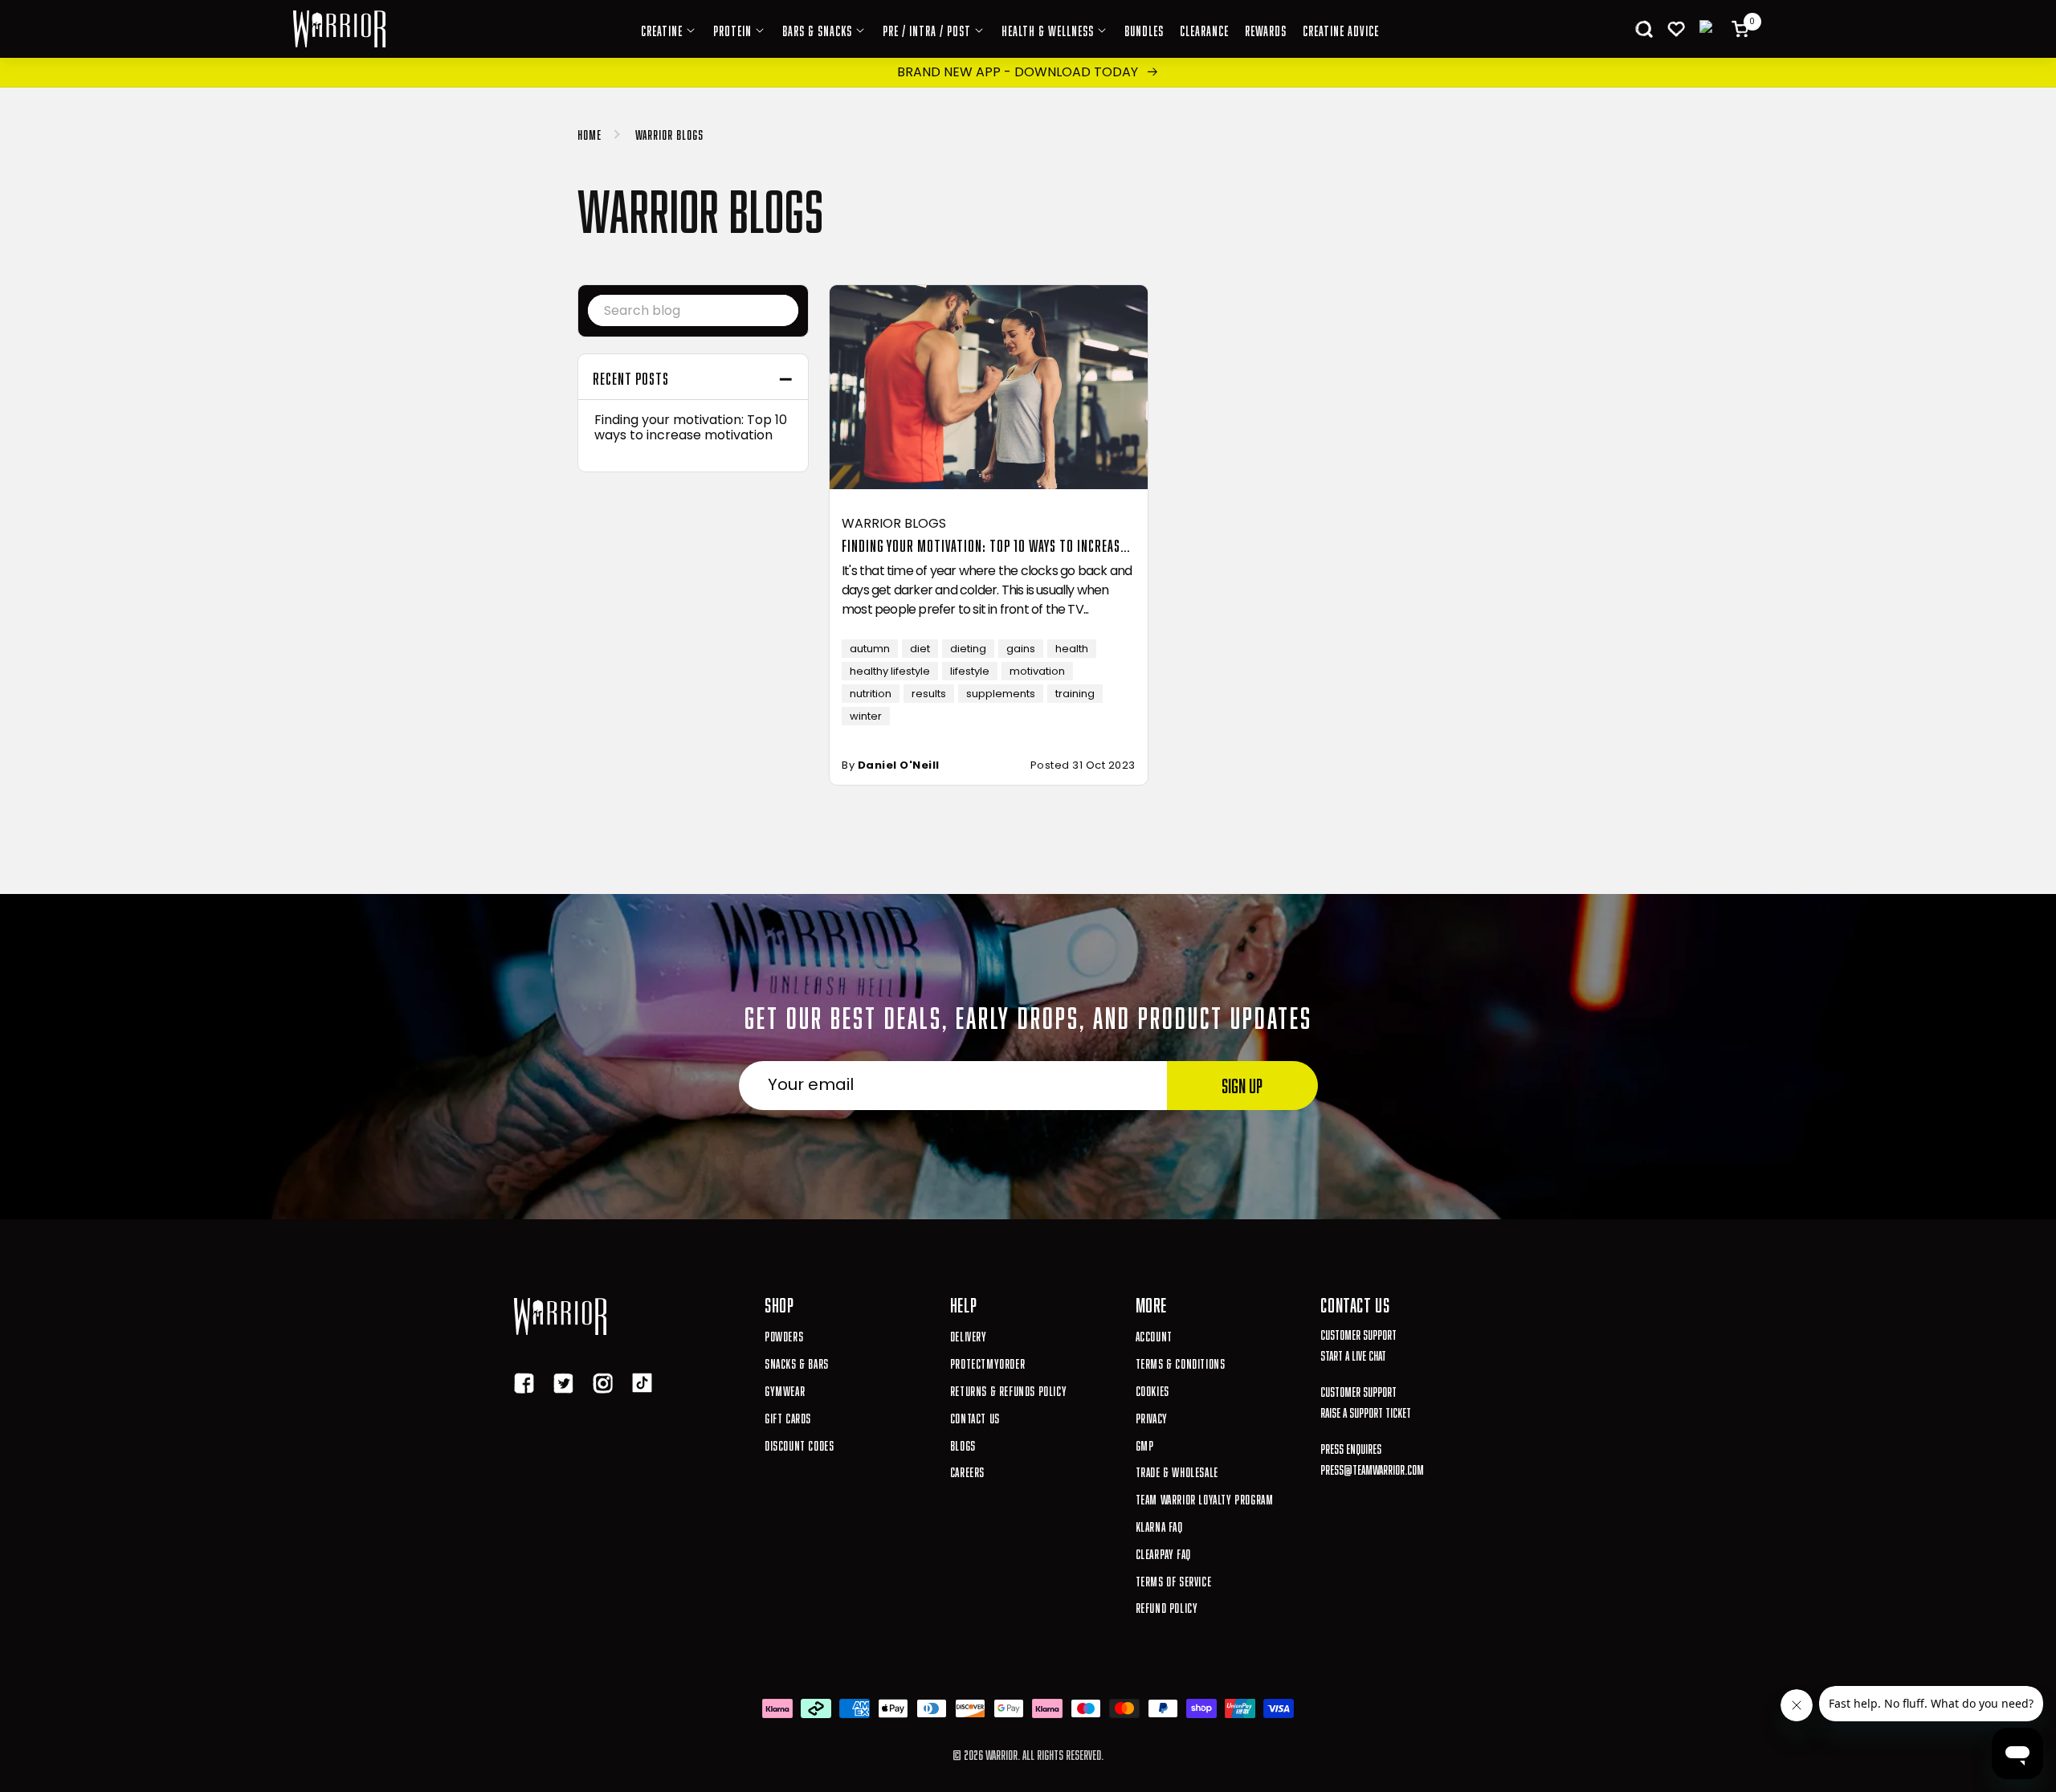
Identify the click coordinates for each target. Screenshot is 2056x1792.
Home (589, 133)
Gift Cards (788, 1416)
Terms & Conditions (1181, 1362)
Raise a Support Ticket (1366, 1411)
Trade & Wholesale (1177, 1470)
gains (1021, 649)
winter (866, 716)
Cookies (1152, 1389)
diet (920, 649)
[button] (1644, 29)
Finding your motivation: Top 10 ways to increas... (986, 544)
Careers (967, 1470)
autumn (870, 649)
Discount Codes (799, 1444)
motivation (1037, 671)
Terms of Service (1174, 1580)
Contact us (975, 1416)
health (1072, 649)
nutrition (871, 694)
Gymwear (785, 1389)
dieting (968, 649)
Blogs (963, 1444)
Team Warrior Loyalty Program (1205, 1498)
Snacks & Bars (797, 1362)
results (929, 694)
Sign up (1242, 1083)
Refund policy (1167, 1606)
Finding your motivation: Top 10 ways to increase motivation (691, 427)
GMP (1145, 1444)
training (1075, 694)
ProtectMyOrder (987, 1362)
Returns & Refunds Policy (1008, 1389)
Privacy (1152, 1416)
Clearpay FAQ (1163, 1552)
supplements (1001, 694)
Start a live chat (1353, 1354)
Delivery (969, 1335)
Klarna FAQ (1159, 1525)
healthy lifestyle (890, 671)
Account (1154, 1335)
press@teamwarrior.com (1372, 1468)
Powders (784, 1335)
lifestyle (970, 671)
